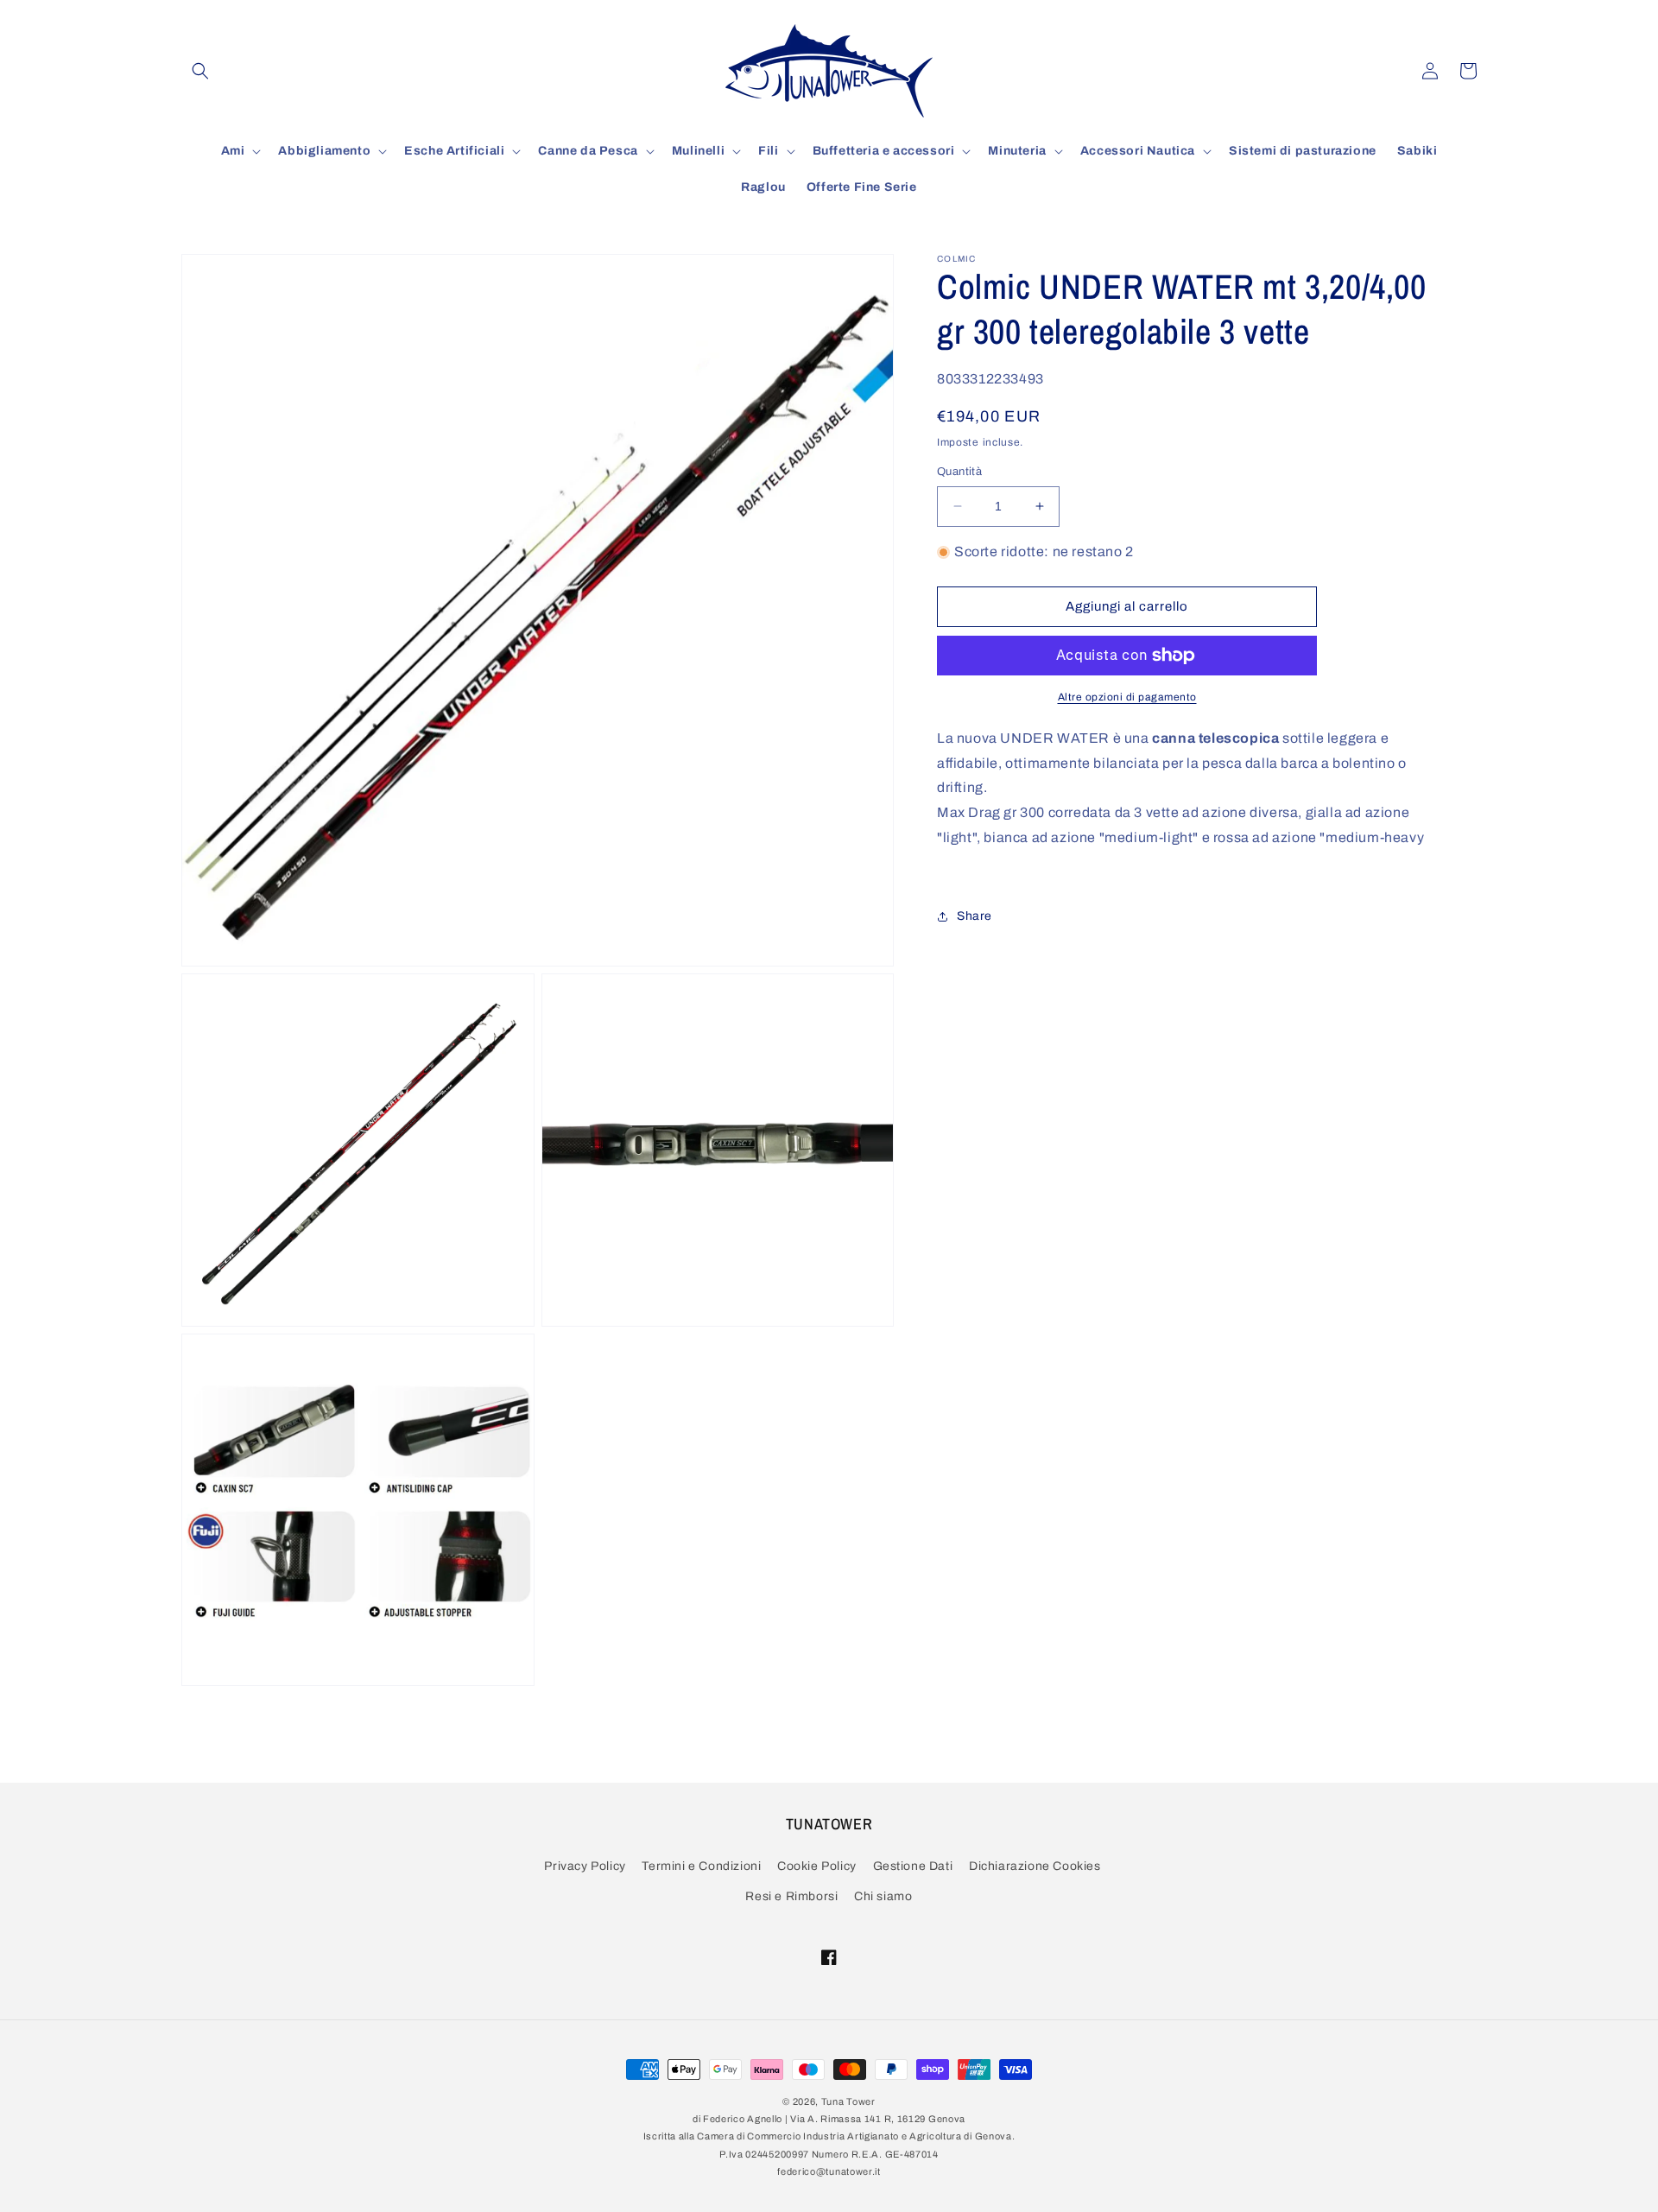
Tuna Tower (848, 2101)
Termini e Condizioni (701, 1867)
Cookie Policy (817, 1867)
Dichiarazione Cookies (1035, 1867)
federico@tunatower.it (829, 2172)
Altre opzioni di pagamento (1127, 697)
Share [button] (975, 916)
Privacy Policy (585, 1867)
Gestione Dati (913, 1867)
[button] (200, 71)
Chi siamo (883, 1897)
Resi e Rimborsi (791, 1897)
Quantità (959, 472)
